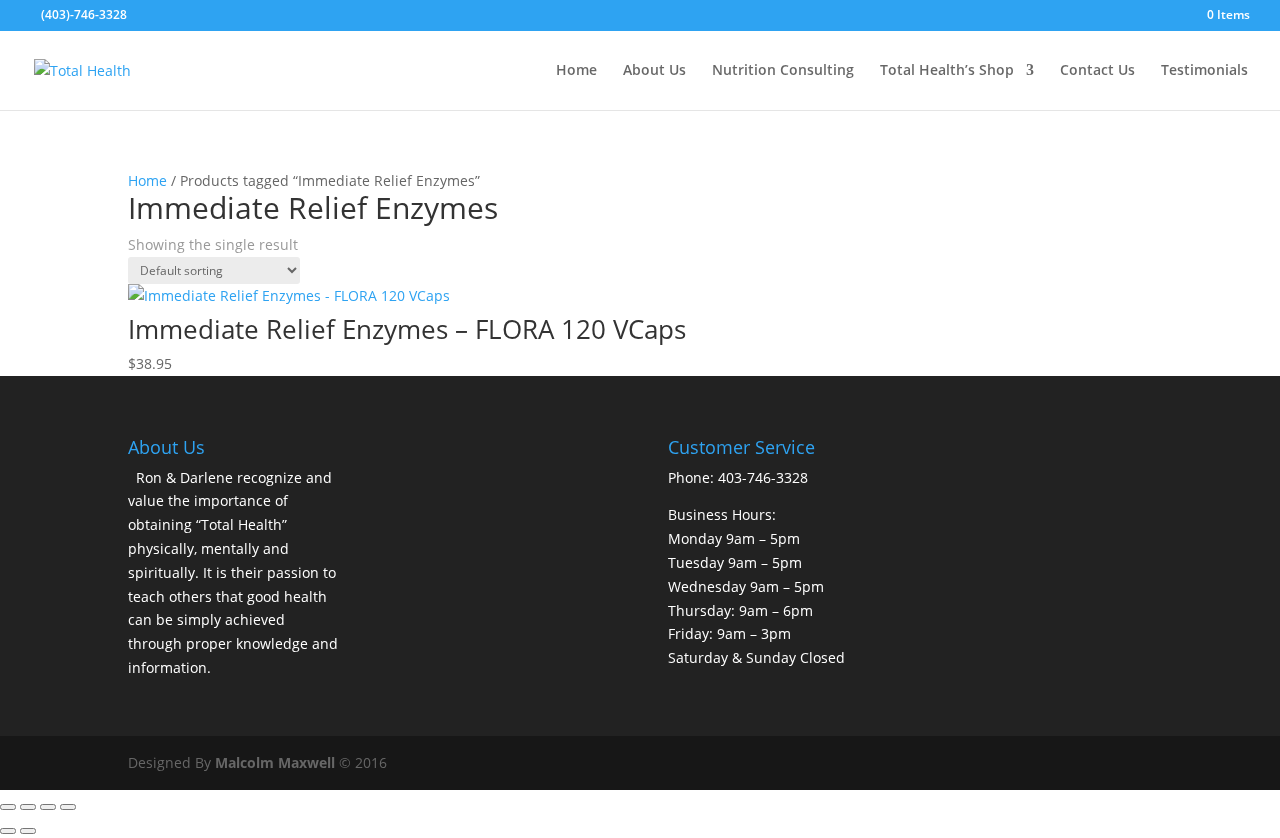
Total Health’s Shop (947, 71)
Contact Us (1097, 71)
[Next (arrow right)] (28, 831)
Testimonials (1204, 71)
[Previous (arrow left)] (8, 831)
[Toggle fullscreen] (28, 807)
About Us (654, 71)
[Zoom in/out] (8, 807)
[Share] (48, 807)
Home (576, 71)
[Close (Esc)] (68, 807)
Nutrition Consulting (783, 71)
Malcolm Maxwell (275, 762)
